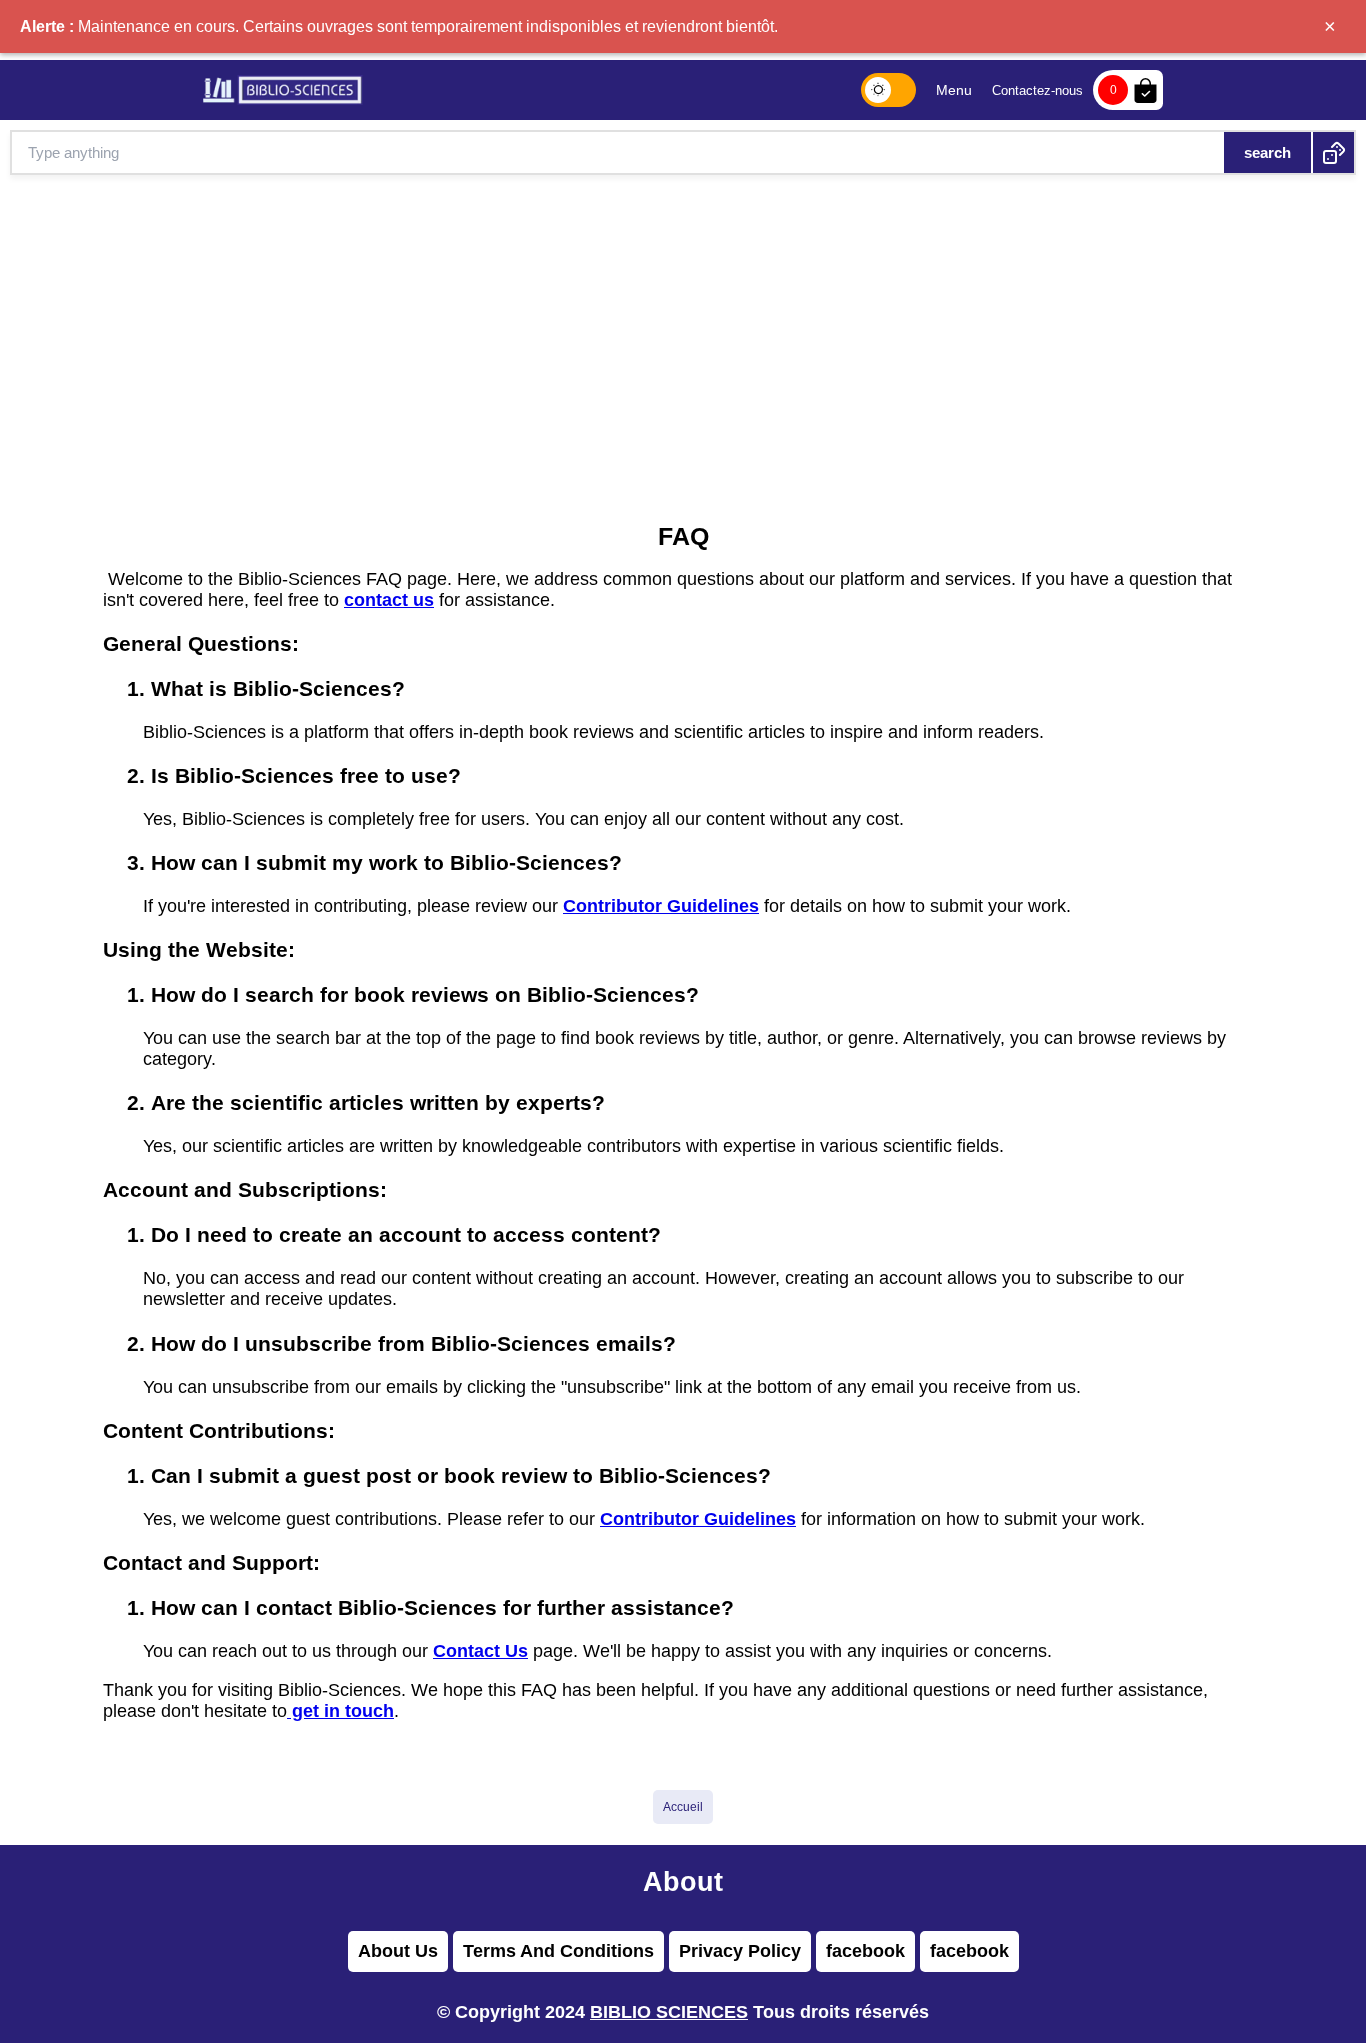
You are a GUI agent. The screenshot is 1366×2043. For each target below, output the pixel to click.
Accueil (683, 1807)
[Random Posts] (1333, 152)
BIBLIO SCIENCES (669, 2012)
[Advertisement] (683, 325)
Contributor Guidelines (661, 906)
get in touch (340, 1711)
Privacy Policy (740, 1951)
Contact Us (480, 1651)
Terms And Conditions (558, 1951)
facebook (865, 1951)
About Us (398, 1951)
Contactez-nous (1037, 90)
